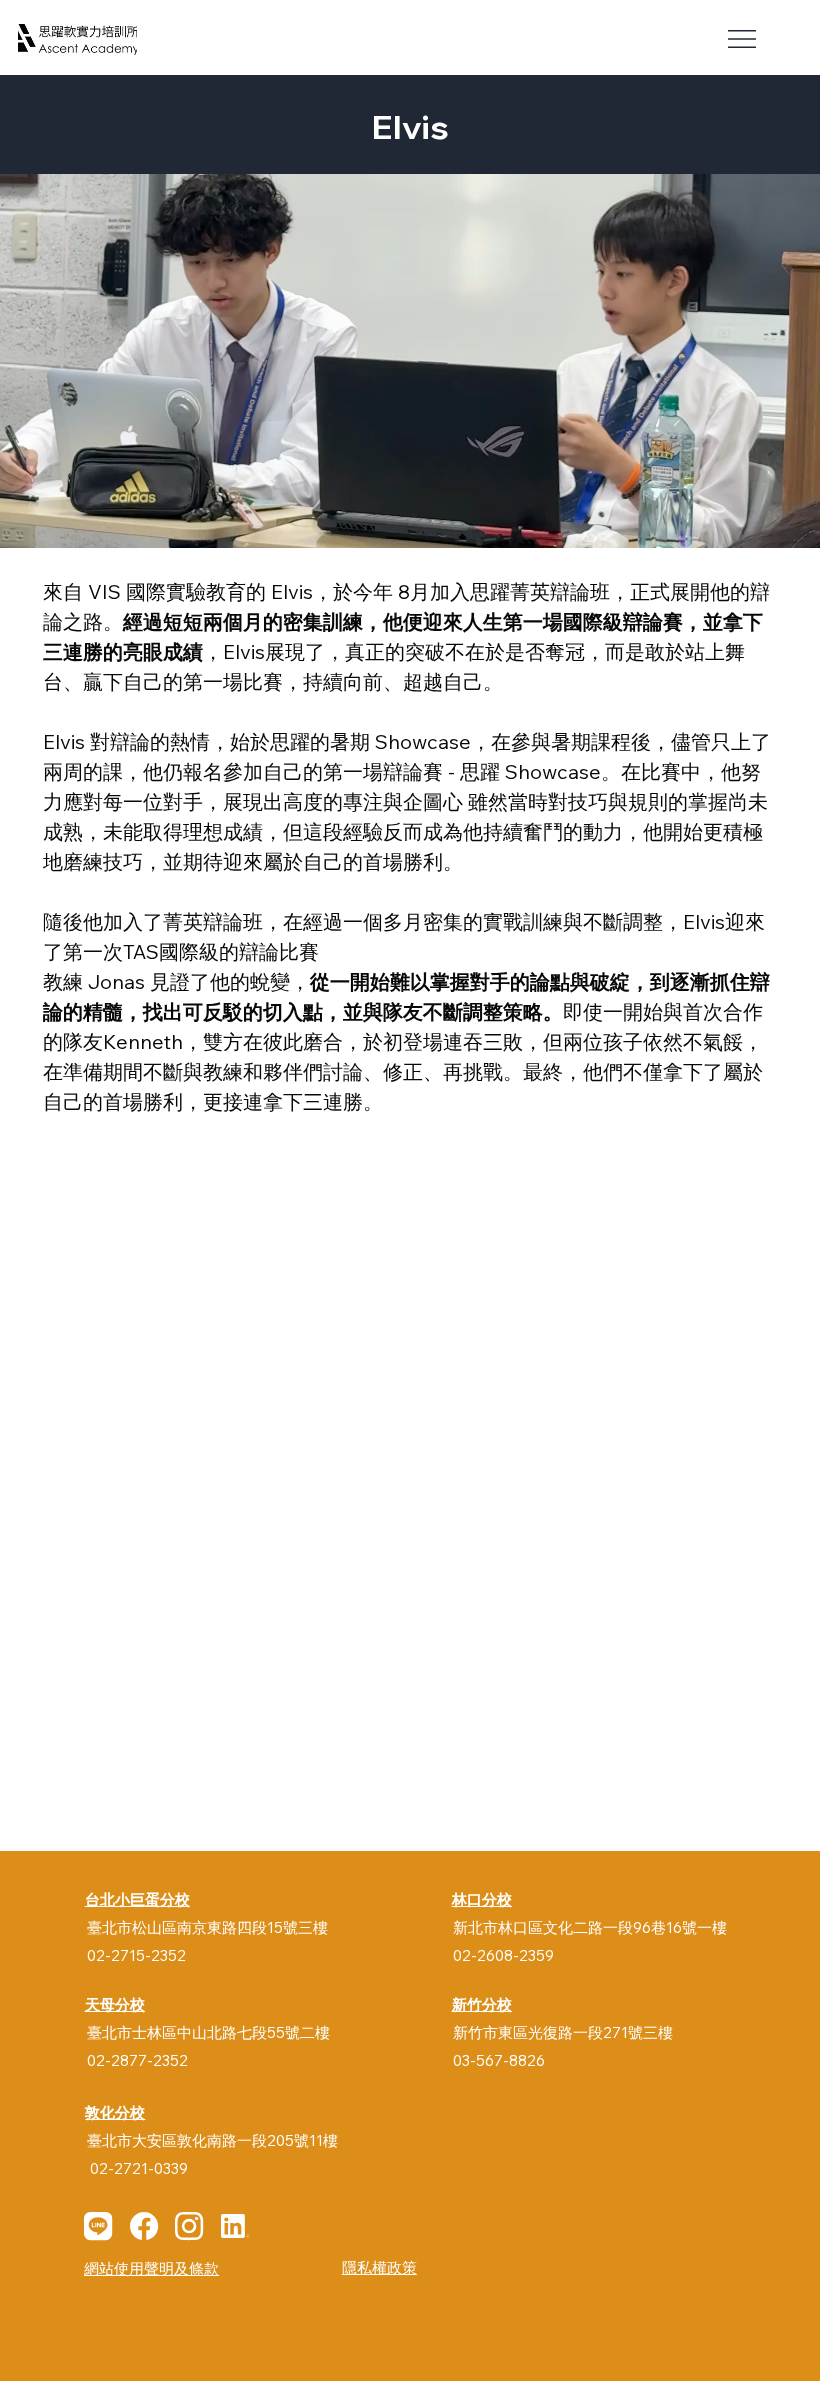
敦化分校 (115, 2112)
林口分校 (482, 1899)
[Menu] (743, 39)
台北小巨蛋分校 (137, 1899)
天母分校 (115, 2004)
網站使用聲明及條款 (151, 2268)
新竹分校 (482, 2004)
